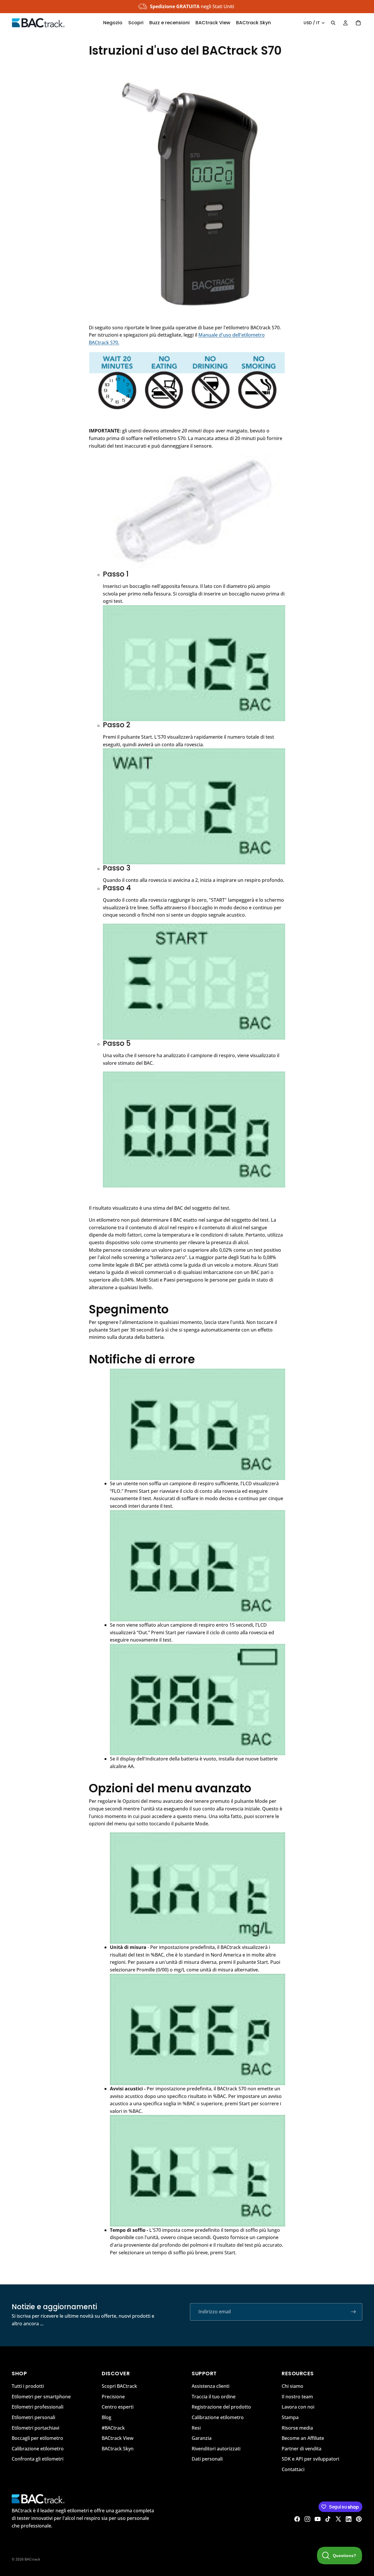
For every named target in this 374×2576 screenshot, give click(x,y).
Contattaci (293, 2469)
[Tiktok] (328, 2519)
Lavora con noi (298, 2407)
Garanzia (202, 2438)
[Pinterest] (359, 2519)
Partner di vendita (302, 2449)
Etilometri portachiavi (36, 2428)
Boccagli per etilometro (37, 2438)
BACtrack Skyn (118, 2449)
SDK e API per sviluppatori (310, 2459)
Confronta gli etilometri (38, 2459)
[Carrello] (358, 23)
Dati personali (207, 2459)
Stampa (290, 2417)
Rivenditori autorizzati (216, 2449)
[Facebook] (297, 2519)
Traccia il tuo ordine (214, 2397)
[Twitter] (338, 2519)
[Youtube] (318, 2519)
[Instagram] (307, 2519)
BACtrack (32, 2559)
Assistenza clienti (211, 2386)
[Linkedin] (349, 2519)
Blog (107, 2417)
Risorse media (297, 2428)
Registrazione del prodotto (221, 2407)
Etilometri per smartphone (41, 2397)
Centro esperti (118, 2407)
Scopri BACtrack (119, 2386)
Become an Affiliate (303, 2438)
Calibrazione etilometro (38, 2449)
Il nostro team (297, 2397)
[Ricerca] (333, 23)
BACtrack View (118, 2438)
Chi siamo (292, 2386)
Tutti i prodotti (28, 2386)
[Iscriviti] (354, 2312)
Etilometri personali (33, 2417)
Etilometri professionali (38, 2407)
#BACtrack (113, 2428)
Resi (196, 2428)
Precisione (113, 2397)
